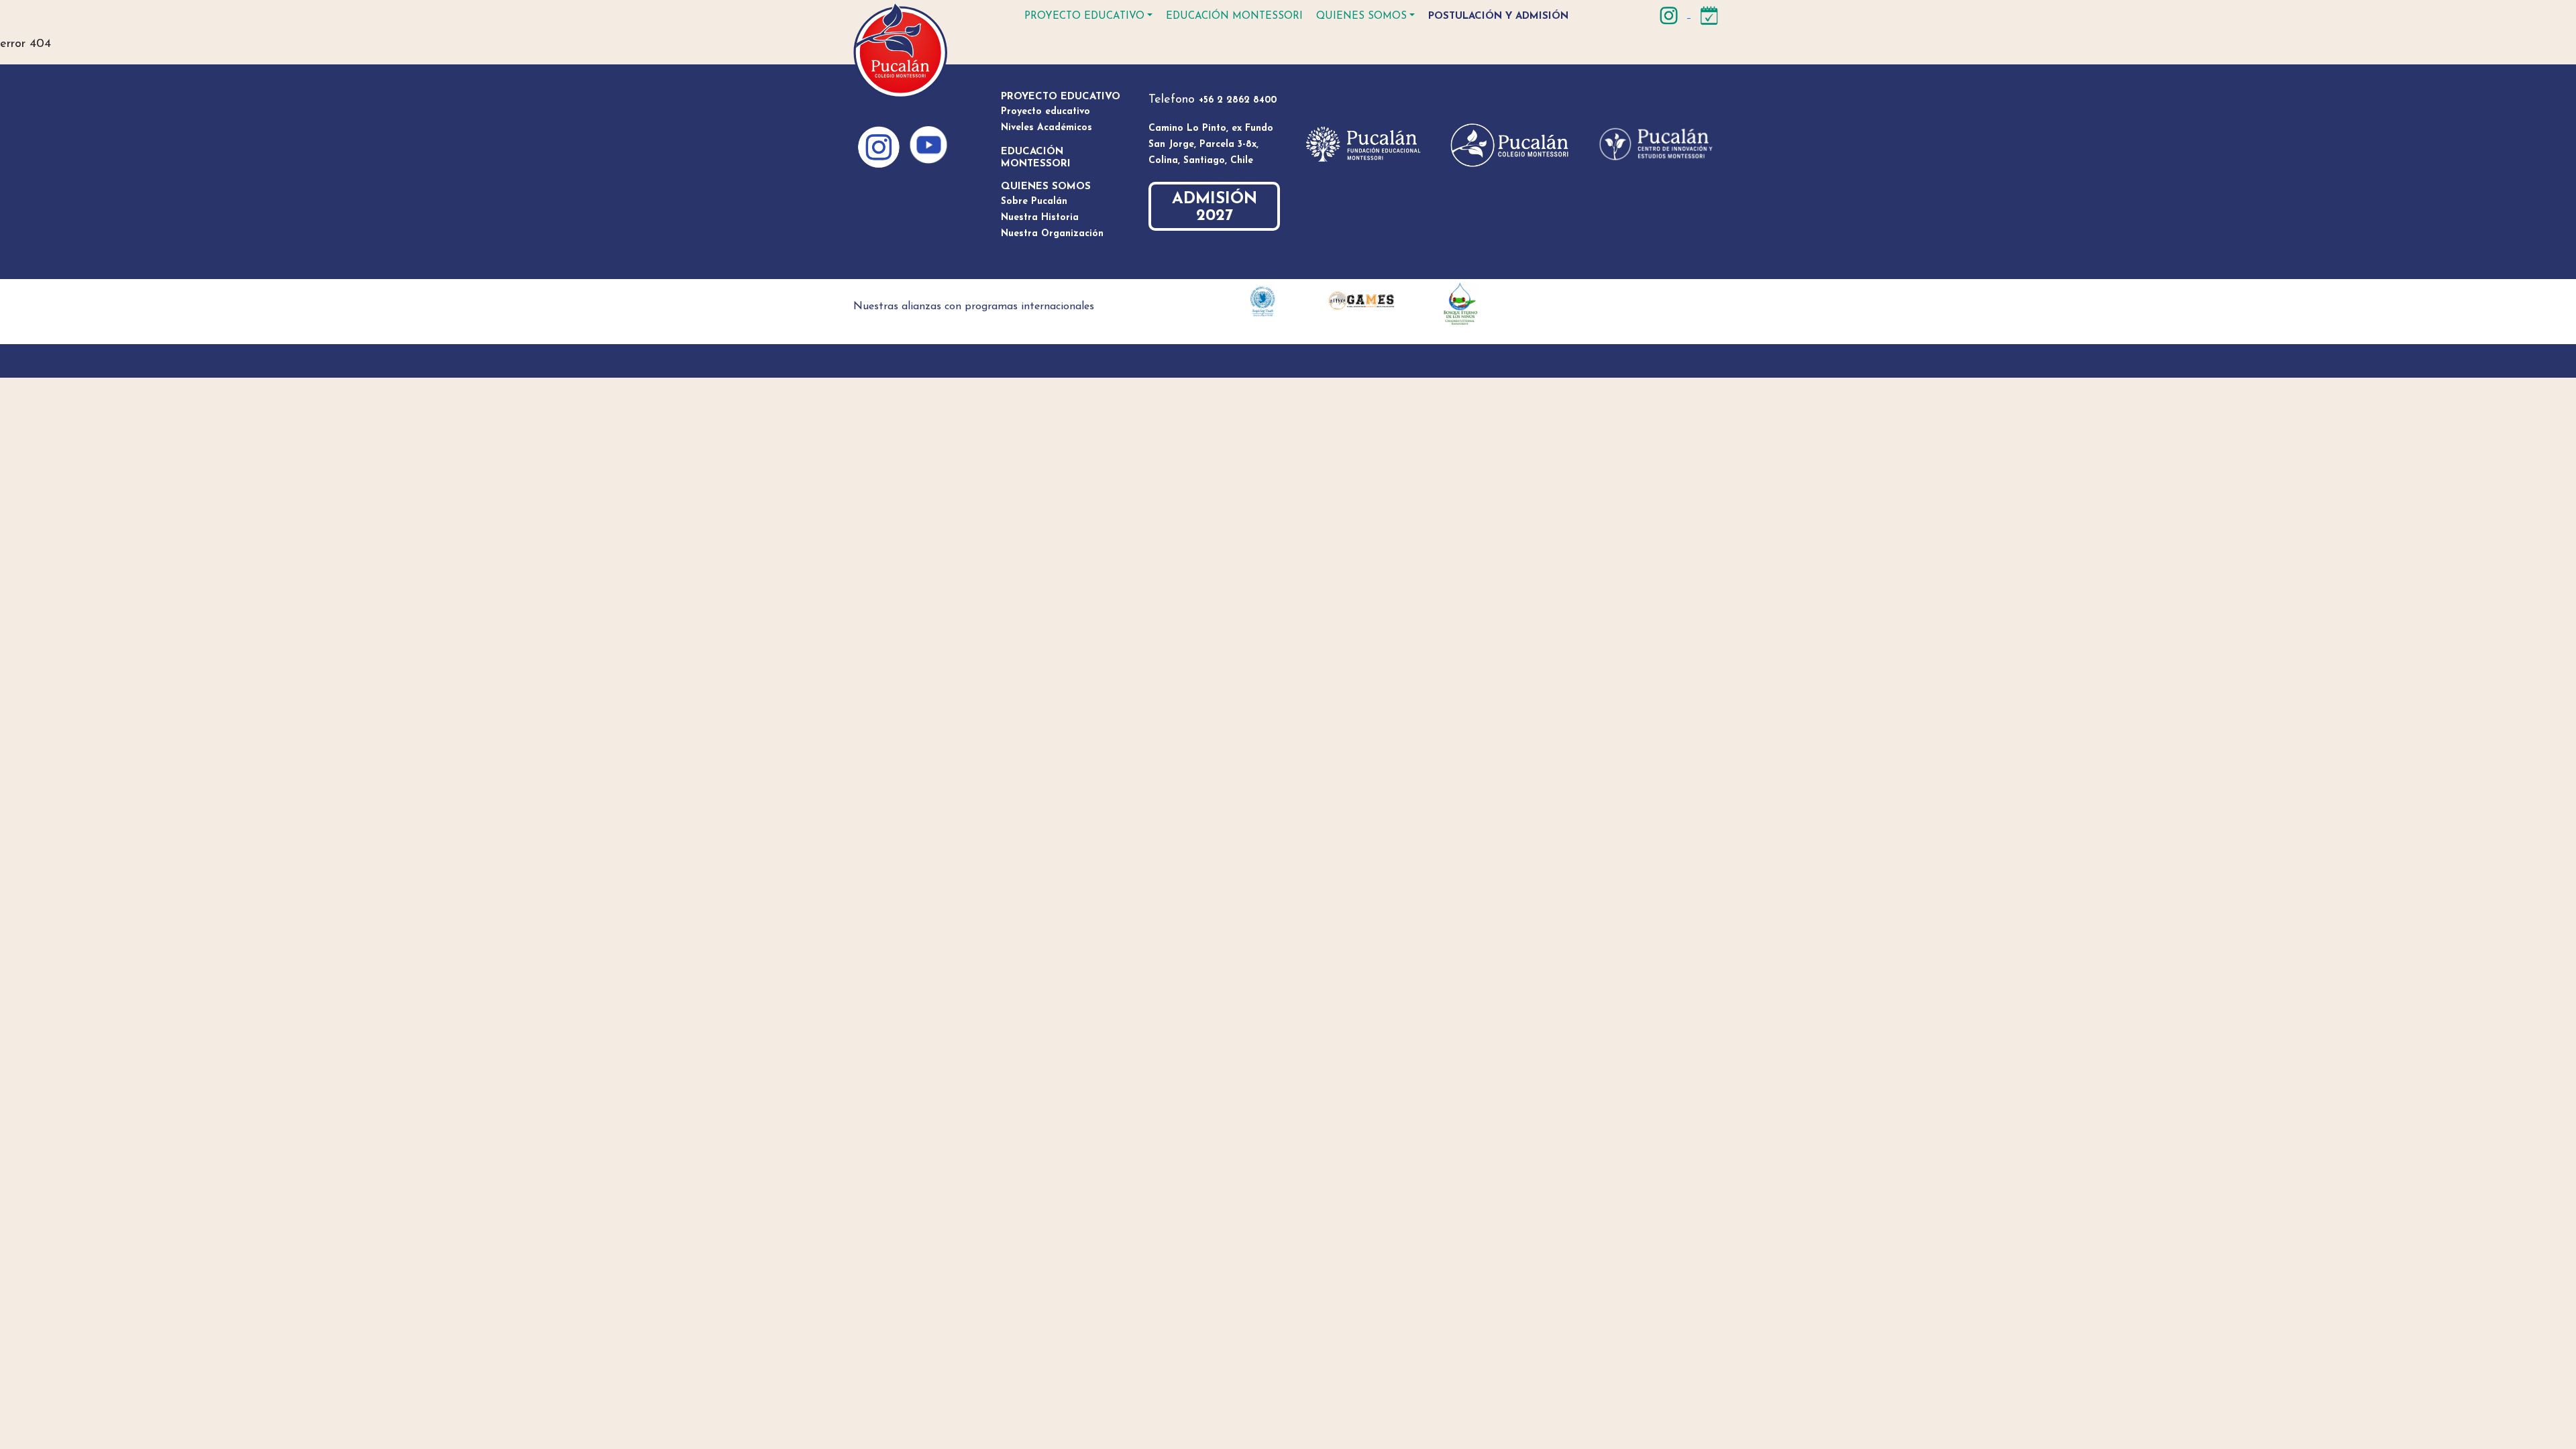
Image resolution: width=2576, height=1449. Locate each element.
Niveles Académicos (1046, 128)
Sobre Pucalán (1034, 202)
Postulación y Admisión (1498, 16)
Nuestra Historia (1040, 218)
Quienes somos (1361, 16)
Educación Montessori (1234, 16)
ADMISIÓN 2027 (1215, 208)
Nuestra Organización (1052, 234)
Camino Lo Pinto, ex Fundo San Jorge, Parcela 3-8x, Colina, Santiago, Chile (1211, 145)
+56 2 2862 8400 (1238, 100)
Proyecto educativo (1084, 16)
